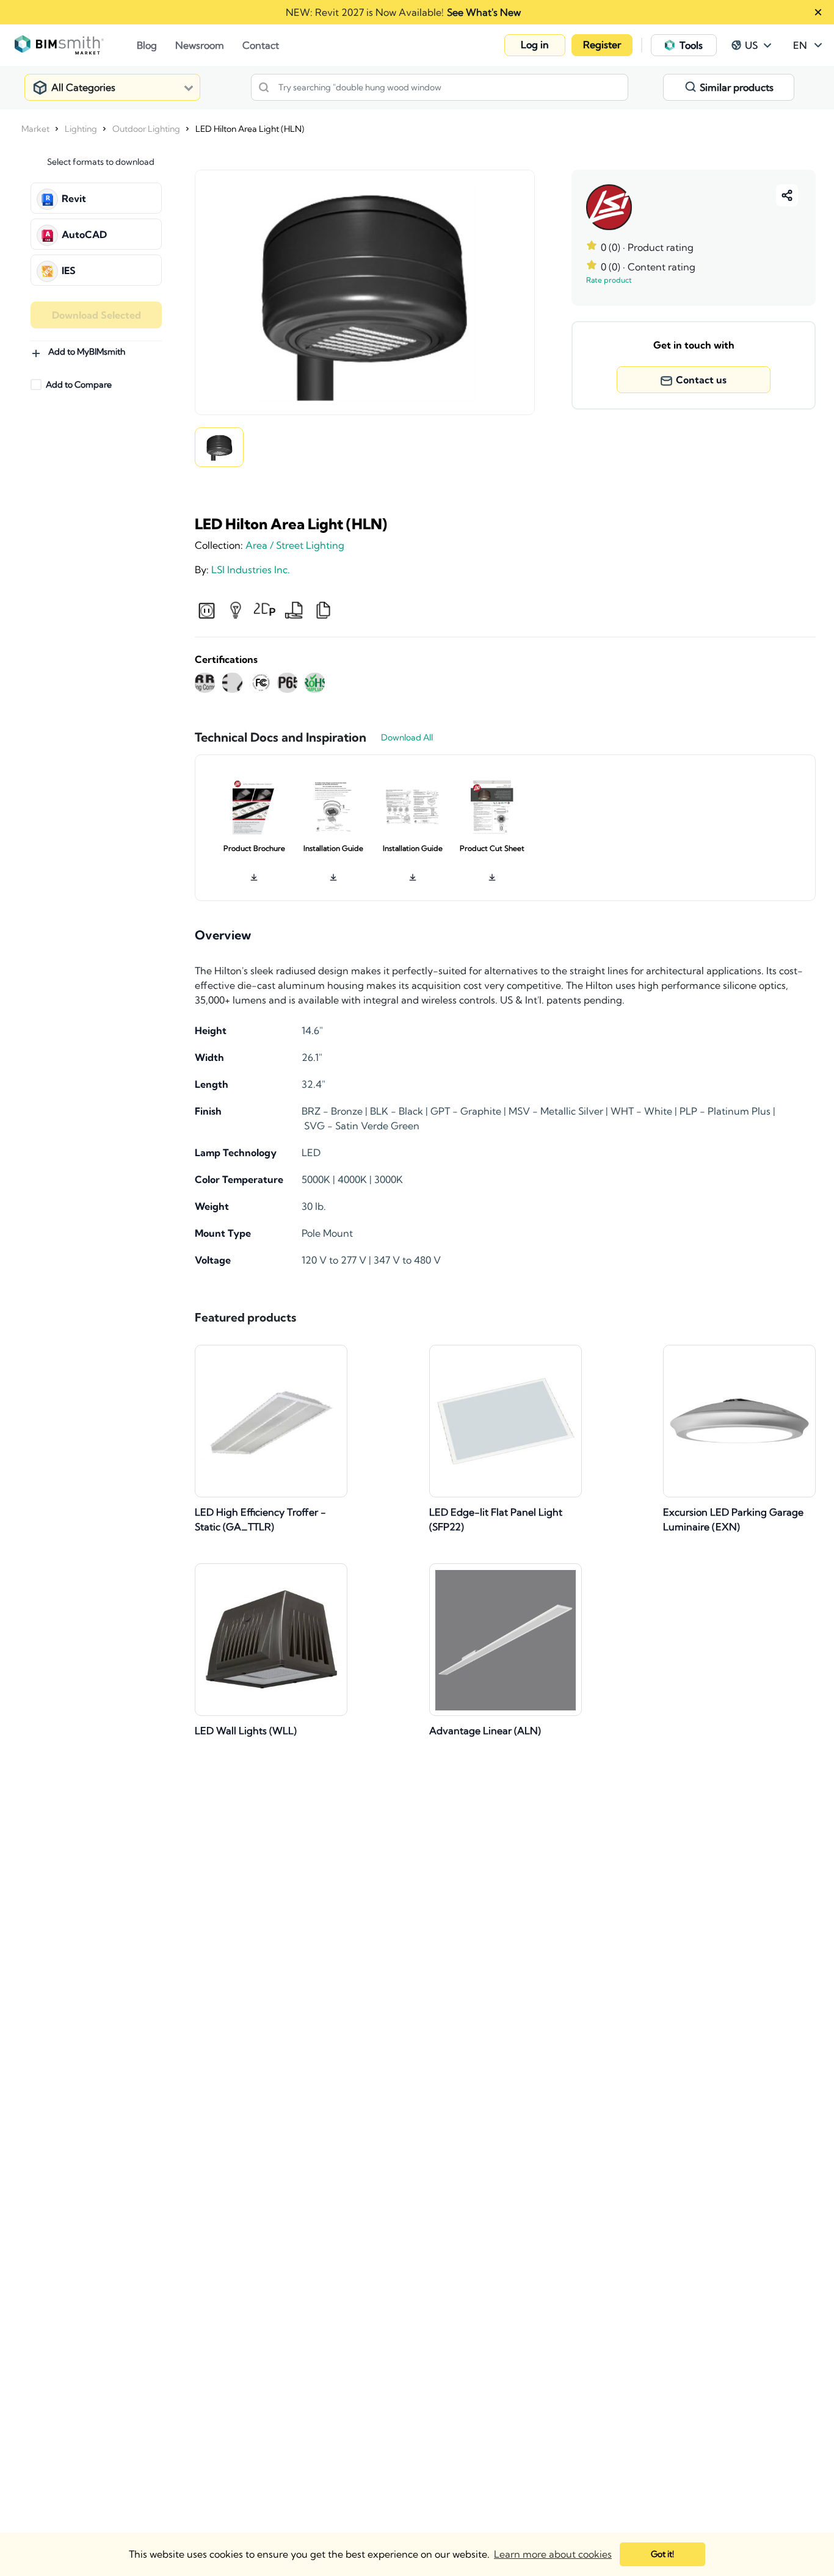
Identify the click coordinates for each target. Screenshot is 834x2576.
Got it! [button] (662, 2554)
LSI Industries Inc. (251, 570)
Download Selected (96, 315)
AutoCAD (84, 234)
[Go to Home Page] (76, 45)
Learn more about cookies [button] (553, 2554)
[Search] (264, 87)
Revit (74, 198)
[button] (535, 45)
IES (69, 270)
